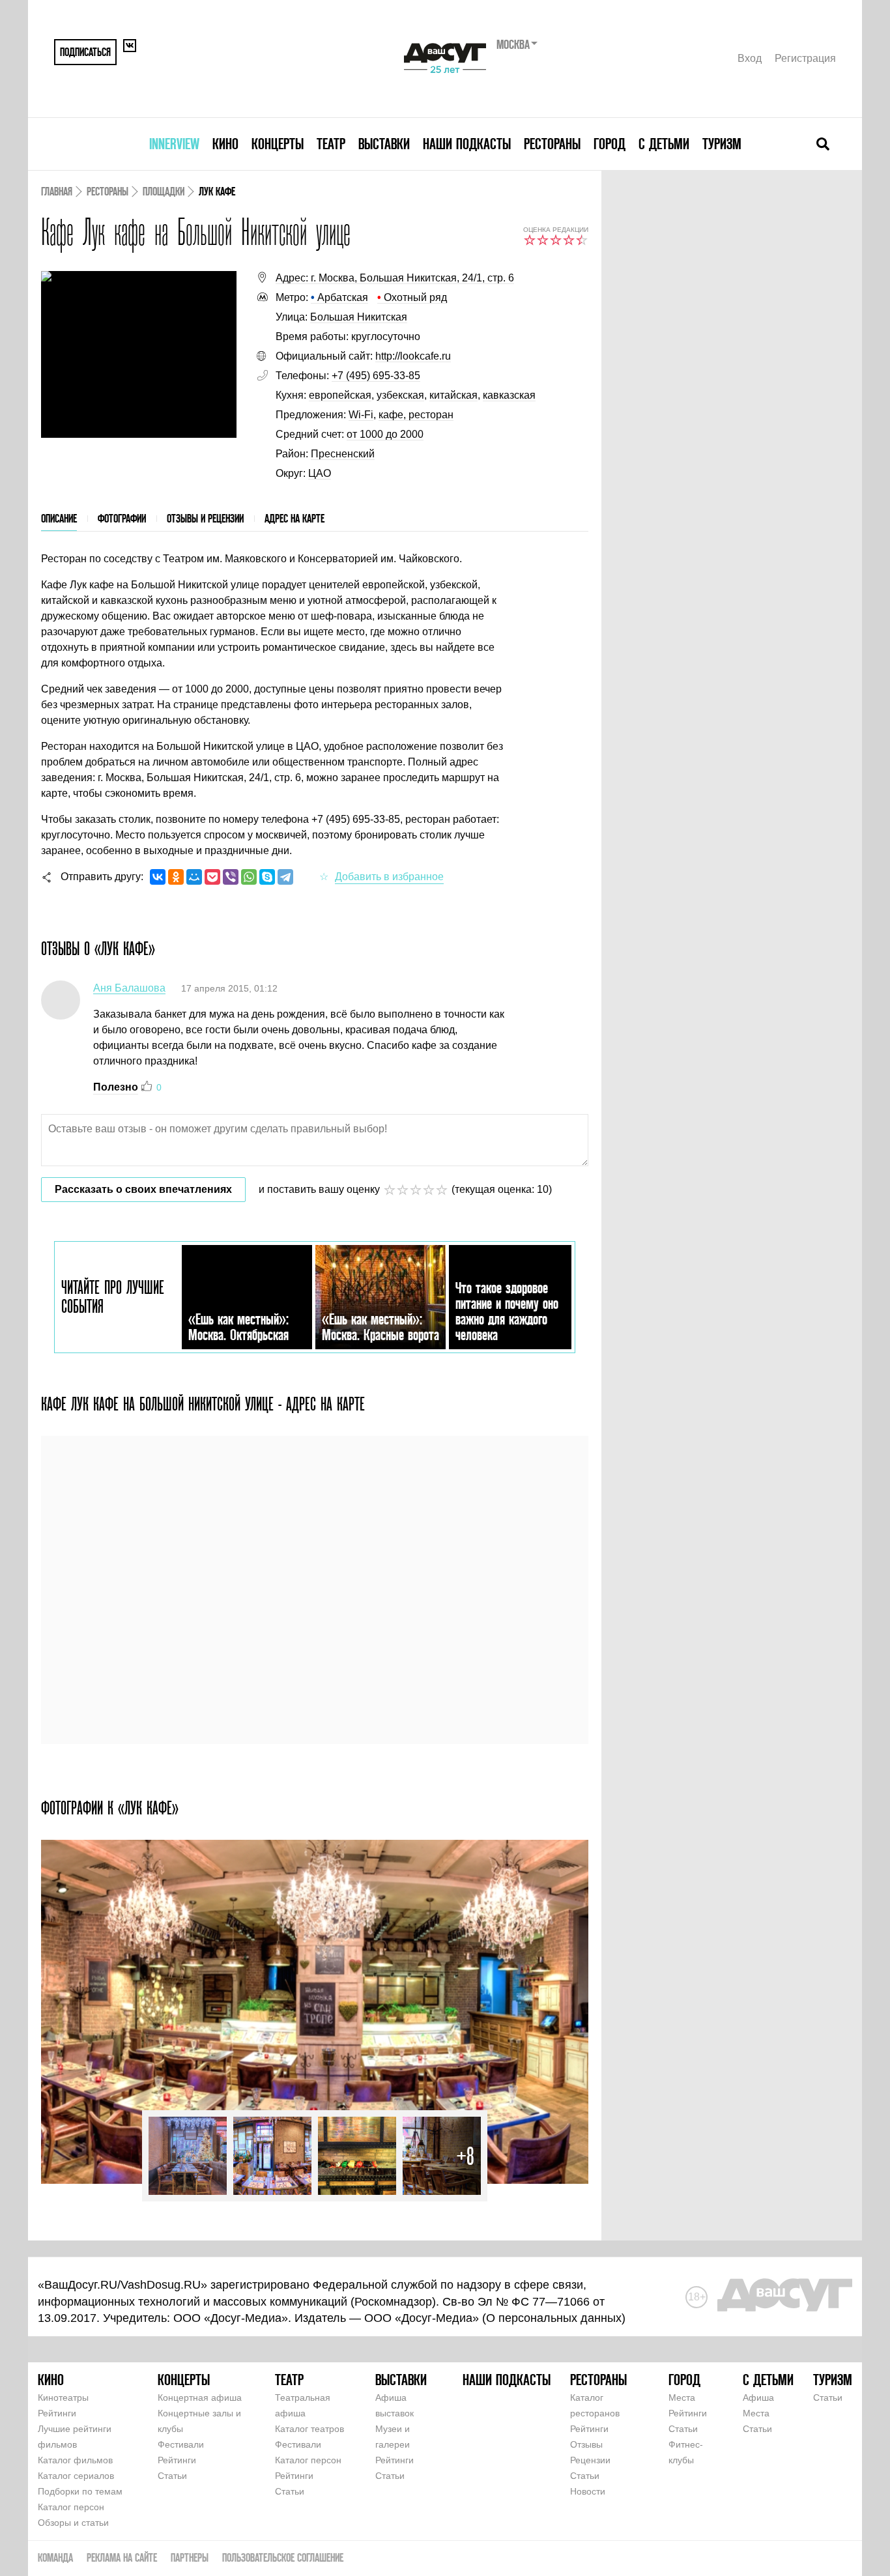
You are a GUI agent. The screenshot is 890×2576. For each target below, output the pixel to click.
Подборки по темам (80, 2491)
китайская (453, 395)
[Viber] (231, 877)
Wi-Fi (361, 415)
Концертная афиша (200, 2397)
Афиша (758, 2397)
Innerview (174, 144)
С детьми (664, 144)
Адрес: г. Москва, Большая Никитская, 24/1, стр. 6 (395, 278)
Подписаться (85, 52)
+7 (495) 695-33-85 (376, 376)
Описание (59, 518)
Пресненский (343, 454)
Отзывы (586, 2444)
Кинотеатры (63, 2397)
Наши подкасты (467, 144)
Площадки (164, 191)
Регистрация (805, 58)
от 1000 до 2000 (385, 434)
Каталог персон (71, 2507)
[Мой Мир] (194, 877)
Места (682, 2397)
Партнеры (190, 2557)
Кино (225, 144)
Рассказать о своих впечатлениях (143, 1189)
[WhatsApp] (249, 877)
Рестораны (552, 144)
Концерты (278, 144)
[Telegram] (285, 877)
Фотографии (122, 518)
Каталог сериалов (76, 2476)
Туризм (722, 144)
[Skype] (267, 877)
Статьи (172, 2476)
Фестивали (181, 2444)
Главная (57, 191)
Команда (55, 2557)
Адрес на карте (294, 518)
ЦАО (320, 473)
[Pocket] (212, 877)
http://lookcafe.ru (413, 356)
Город (610, 144)
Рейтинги (57, 2413)
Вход (750, 58)
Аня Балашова (129, 988)
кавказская (509, 395)
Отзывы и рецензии (205, 518)
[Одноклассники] (176, 877)
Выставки (384, 144)
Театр (331, 144)
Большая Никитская (359, 317)
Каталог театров (309, 2429)
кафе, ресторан (416, 415)
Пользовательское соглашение (283, 2557)
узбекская (400, 395)
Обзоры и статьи (73, 2523)
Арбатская (339, 297)
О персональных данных (554, 2318)
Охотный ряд (412, 297)
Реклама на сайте (122, 2557)
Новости (588, 2491)
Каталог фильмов (75, 2460)
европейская (340, 395)
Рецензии (590, 2460)
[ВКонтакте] (158, 877)
